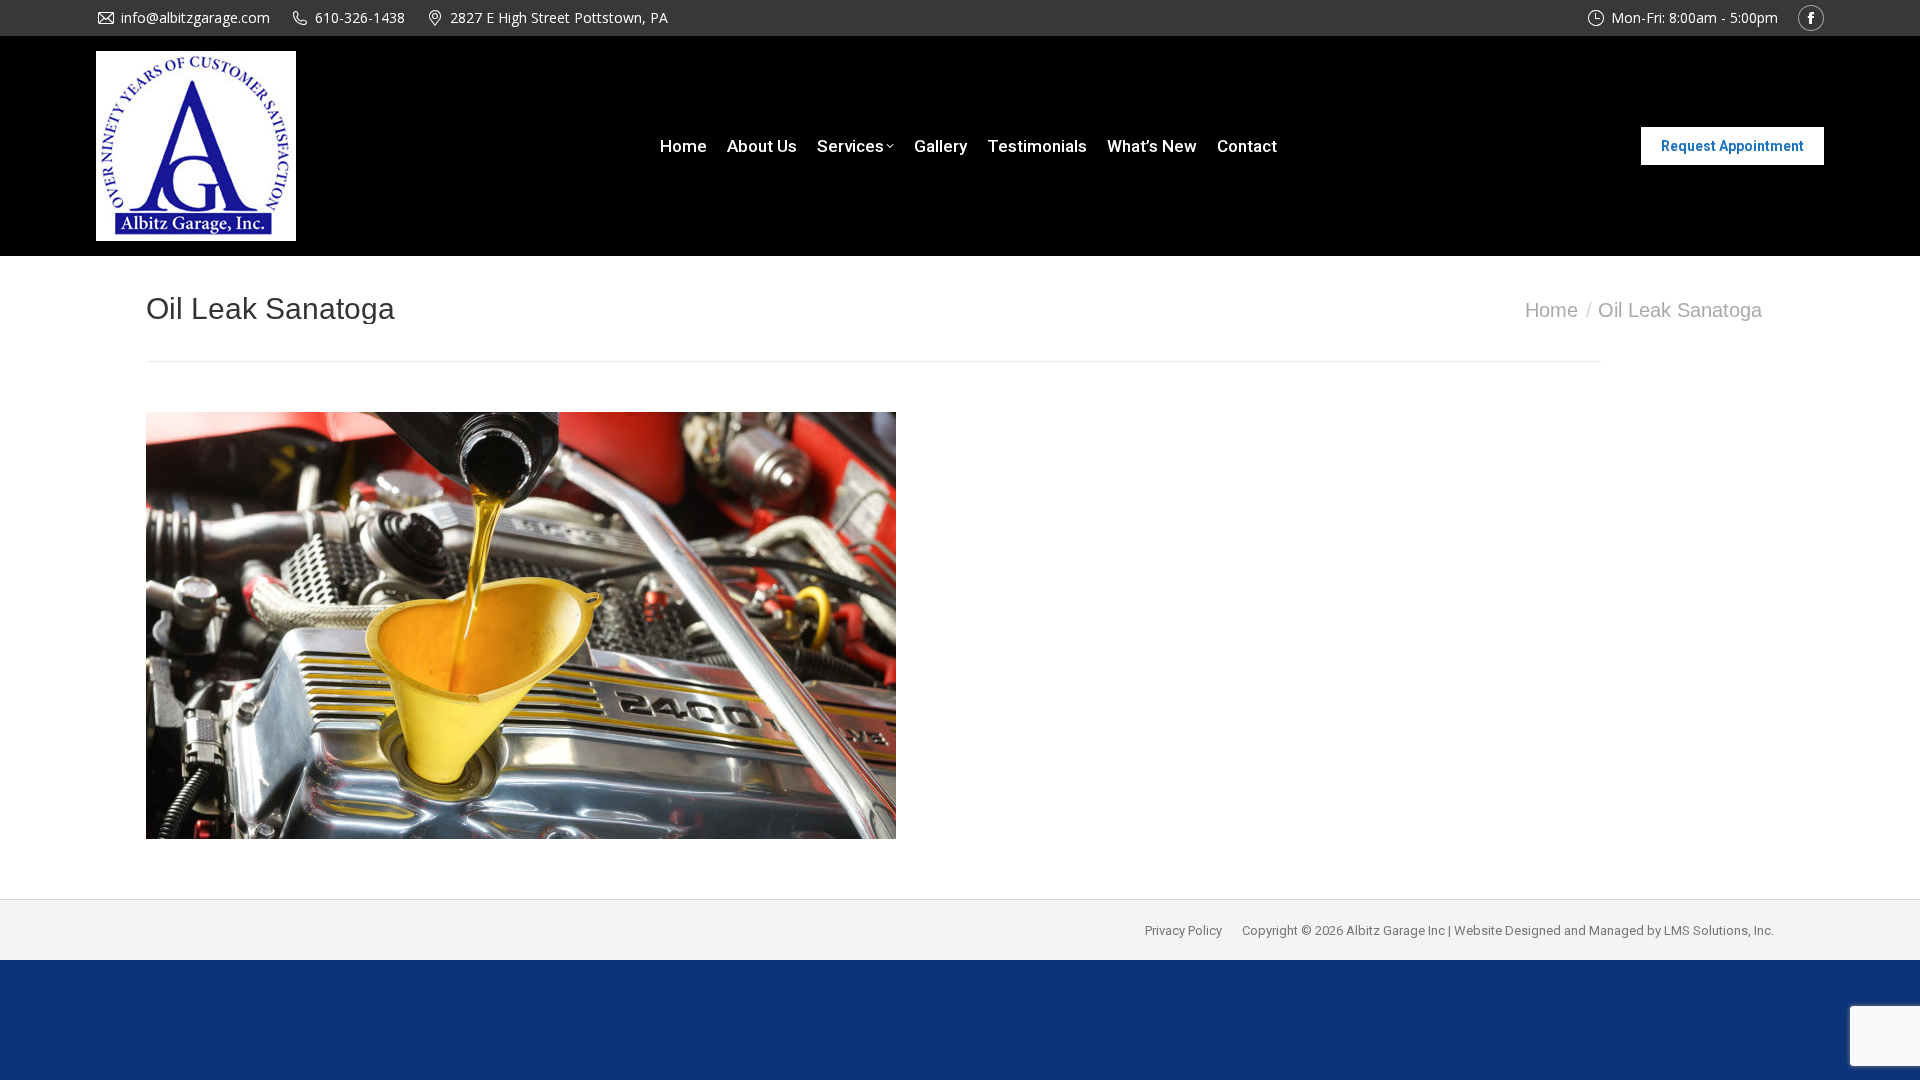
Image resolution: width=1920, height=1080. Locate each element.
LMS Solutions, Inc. (1719, 930)
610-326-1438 (360, 17)
